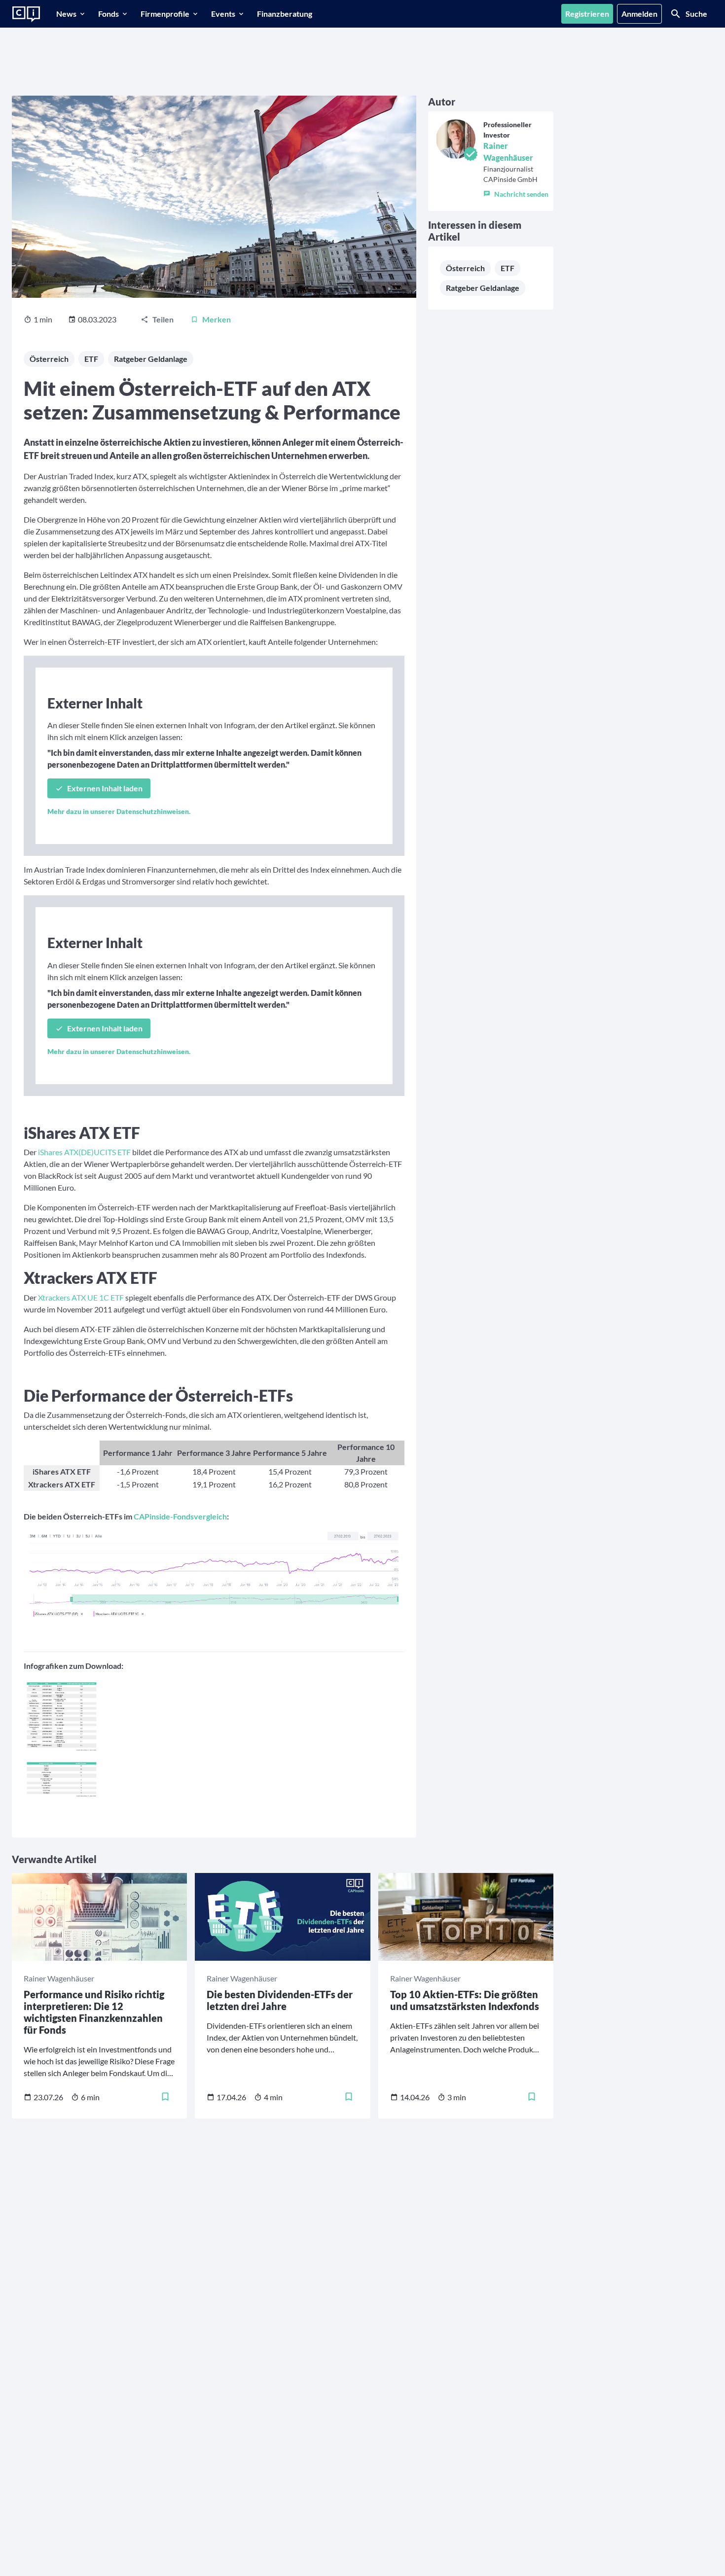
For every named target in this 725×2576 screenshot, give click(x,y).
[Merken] (165, 2097)
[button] (516, 192)
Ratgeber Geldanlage (151, 359)
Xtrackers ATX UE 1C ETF (81, 1297)
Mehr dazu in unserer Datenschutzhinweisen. (119, 811)
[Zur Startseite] (26, 14)
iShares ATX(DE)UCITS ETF (84, 1152)
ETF (91, 359)
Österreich (49, 359)
